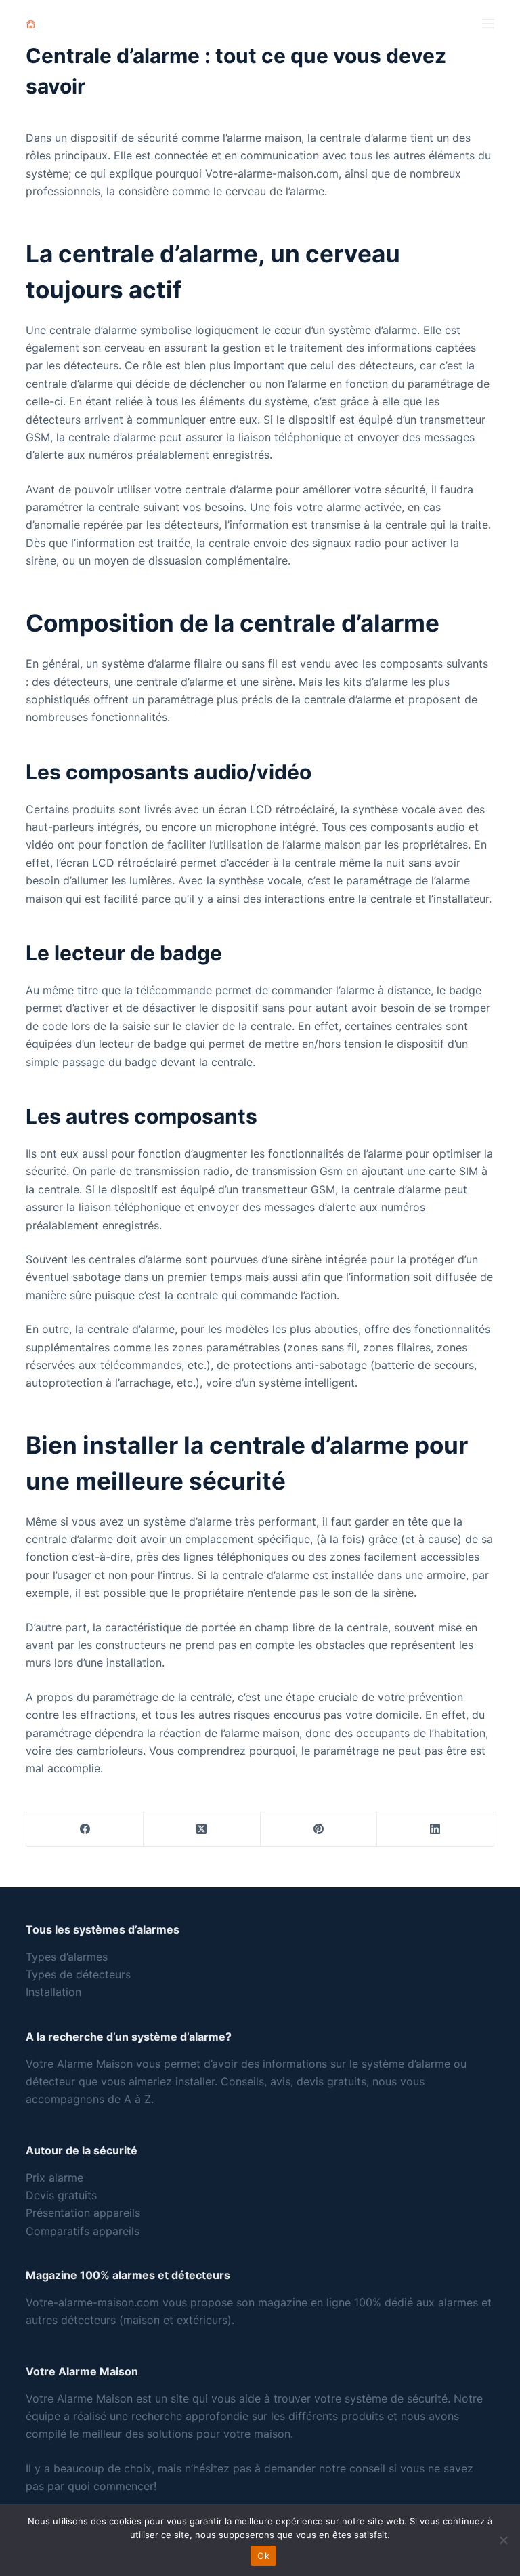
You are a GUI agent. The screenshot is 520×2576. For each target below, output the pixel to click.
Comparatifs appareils (83, 2231)
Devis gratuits (61, 2195)
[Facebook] (85, 1829)
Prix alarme (55, 2178)
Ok (263, 2556)
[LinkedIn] (436, 1829)
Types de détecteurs (78, 1974)
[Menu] (488, 24)
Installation (53, 1992)
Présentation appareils (83, 2213)
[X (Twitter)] (202, 1829)
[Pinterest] (319, 1829)
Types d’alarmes (67, 1957)
